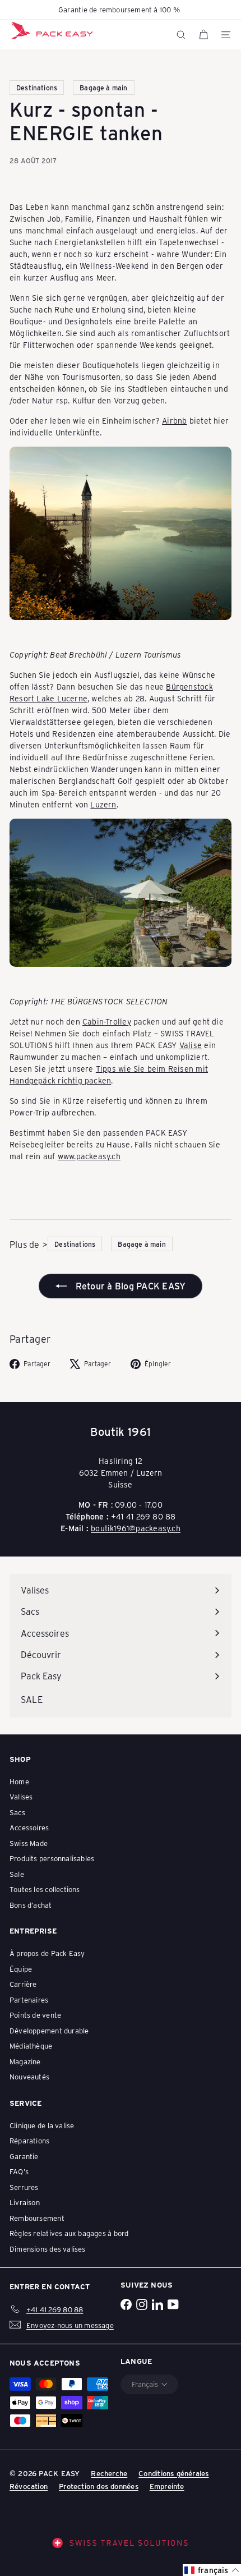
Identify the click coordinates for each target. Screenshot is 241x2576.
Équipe (21, 1969)
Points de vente (35, 2015)
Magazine (25, 2061)
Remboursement (37, 2218)
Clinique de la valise (42, 2125)
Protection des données (99, 2486)
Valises (21, 1796)
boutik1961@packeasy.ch (136, 1528)
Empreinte (167, 2486)
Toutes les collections (45, 1889)
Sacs (17, 1812)
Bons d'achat (31, 1905)
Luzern (103, 804)
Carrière (23, 1984)
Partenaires (29, 1999)
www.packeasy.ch (89, 1156)
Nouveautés (29, 2076)
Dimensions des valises (48, 2249)
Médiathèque (31, 2045)
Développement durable (49, 2030)
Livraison (25, 2202)
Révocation (29, 2486)
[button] (212, 2570)
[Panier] (203, 35)
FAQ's (19, 2171)
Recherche (109, 2473)
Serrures (24, 2187)
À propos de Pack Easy (47, 1953)
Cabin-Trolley (107, 1021)
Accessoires (29, 1827)
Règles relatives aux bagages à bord (69, 2233)
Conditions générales (173, 2473)
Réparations (29, 2140)
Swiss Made (29, 1843)
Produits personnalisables (52, 1858)
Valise (191, 1045)
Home (19, 1781)
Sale (17, 1874)
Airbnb (174, 421)
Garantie (24, 2156)
